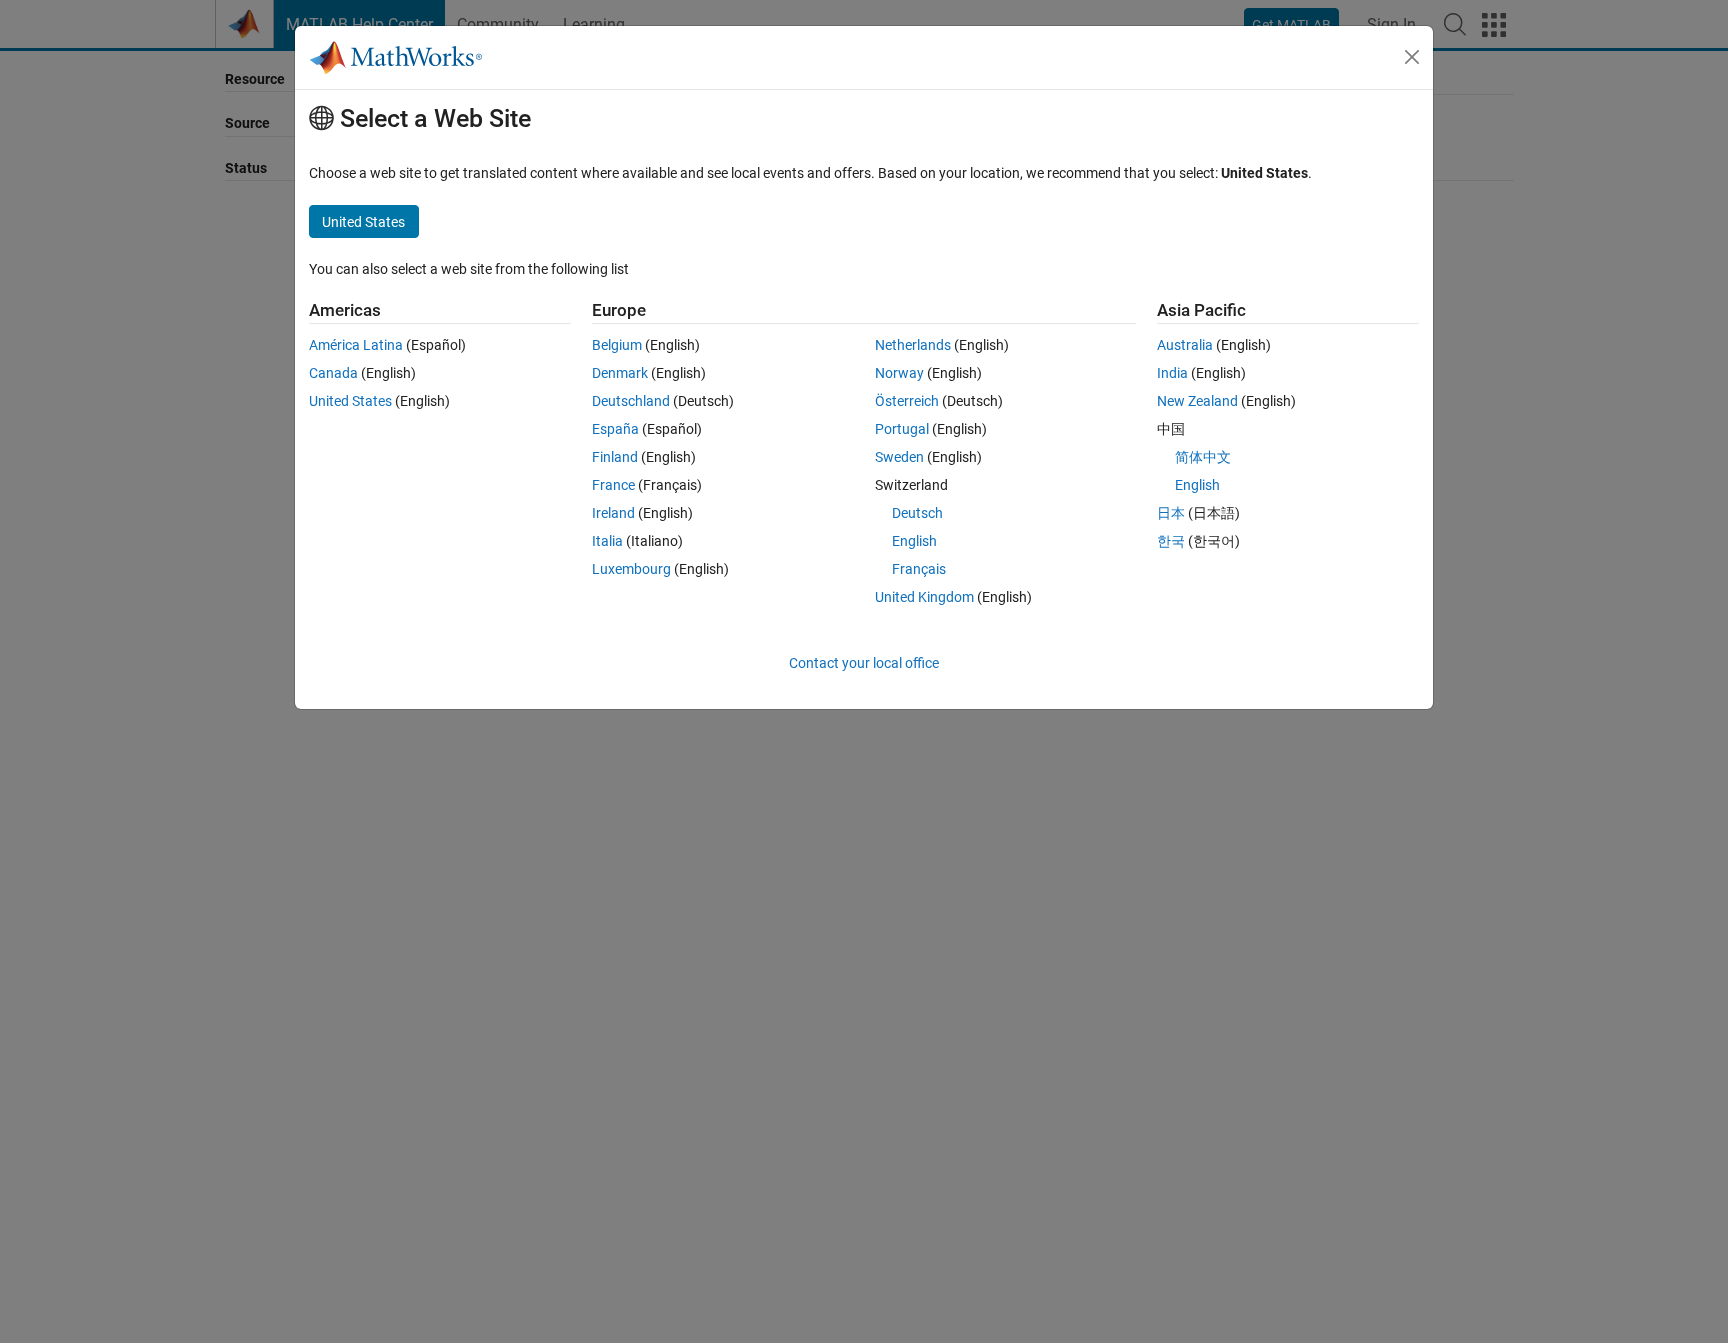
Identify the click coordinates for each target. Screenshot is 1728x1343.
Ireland (613, 513)
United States (350, 401)
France (613, 485)
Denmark (620, 373)
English (914, 541)
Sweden (899, 457)
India (1172, 373)
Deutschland (631, 401)
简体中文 (1203, 457)
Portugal (902, 429)
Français (919, 569)
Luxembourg (631, 569)
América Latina (356, 345)
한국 (1171, 541)
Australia (1185, 345)
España (615, 429)
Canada (333, 373)
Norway (899, 373)
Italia (607, 541)
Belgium (617, 345)
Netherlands (913, 345)
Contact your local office (864, 663)
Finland (615, 457)
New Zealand (1197, 401)
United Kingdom (924, 597)
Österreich (907, 401)
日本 (1171, 513)
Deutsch (917, 513)
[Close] (1412, 57)
